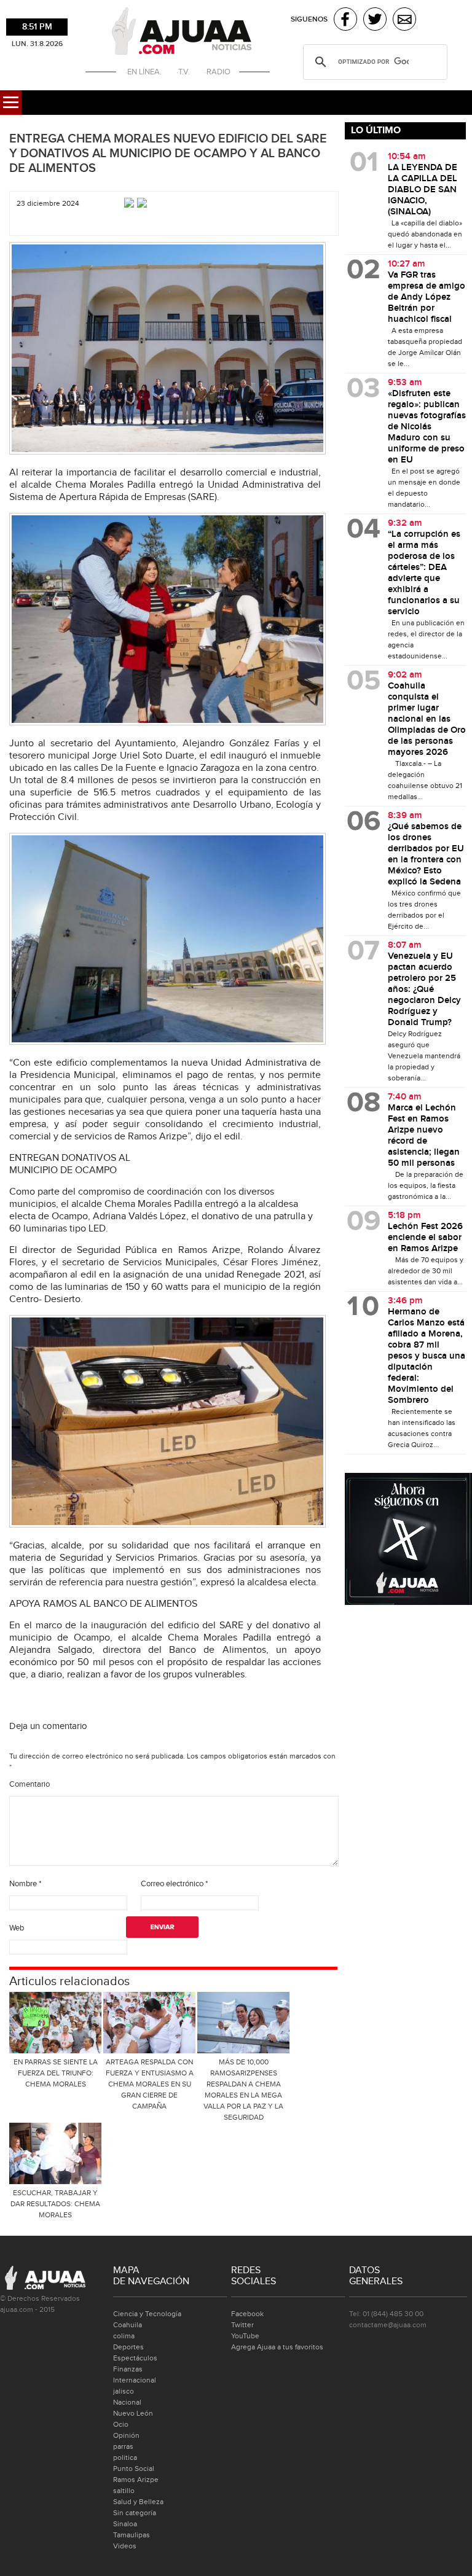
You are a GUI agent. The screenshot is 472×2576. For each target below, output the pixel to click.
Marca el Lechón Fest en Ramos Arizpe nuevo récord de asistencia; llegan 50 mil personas (424, 1136)
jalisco (124, 2391)
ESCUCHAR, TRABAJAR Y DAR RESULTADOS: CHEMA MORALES (55, 2204)
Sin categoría (135, 2513)
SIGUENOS (309, 19)
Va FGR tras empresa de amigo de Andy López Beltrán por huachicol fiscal (427, 297)
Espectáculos (135, 2358)
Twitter (242, 2325)
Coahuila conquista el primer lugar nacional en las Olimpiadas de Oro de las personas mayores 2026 (427, 719)
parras (123, 2446)
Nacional (127, 2402)
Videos (125, 2546)
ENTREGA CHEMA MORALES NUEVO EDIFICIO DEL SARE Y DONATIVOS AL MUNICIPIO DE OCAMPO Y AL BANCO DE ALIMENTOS (168, 154)
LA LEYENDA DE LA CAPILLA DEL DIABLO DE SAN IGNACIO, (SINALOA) (423, 190)
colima (124, 2336)
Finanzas (128, 2369)
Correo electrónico (174, 1884)
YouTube (245, 2336)
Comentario (29, 1784)
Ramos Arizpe (136, 2480)
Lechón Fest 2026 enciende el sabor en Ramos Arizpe (425, 1238)
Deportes (128, 2347)
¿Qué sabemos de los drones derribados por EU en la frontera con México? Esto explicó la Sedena (426, 854)
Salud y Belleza (138, 2502)
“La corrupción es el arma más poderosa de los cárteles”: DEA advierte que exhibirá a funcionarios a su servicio (424, 573)
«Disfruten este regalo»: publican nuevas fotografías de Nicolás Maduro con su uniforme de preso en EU (427, 427)
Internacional (135, 2380)
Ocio (121, 2424)
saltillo (124, 2491)
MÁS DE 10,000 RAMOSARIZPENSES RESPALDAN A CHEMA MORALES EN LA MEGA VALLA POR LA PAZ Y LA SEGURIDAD (243, 2090)
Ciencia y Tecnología (147, 2314)
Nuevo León (133, 2413)
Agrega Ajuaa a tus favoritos (277, 2347)
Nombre (25, 1884)
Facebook (247, 2314)
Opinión (126, 2435)
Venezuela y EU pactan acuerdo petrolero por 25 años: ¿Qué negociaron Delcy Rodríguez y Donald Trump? (424, 989)
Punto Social (134, 2469)
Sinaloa (125, 2524)
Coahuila (128, 2325)
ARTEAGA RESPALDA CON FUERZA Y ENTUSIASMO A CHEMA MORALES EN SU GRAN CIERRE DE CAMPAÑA (150, 2084)
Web (17, 1928)
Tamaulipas (132, 2535)
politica (125, 2457)
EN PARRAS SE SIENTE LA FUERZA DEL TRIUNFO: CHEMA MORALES (56, 2073)
